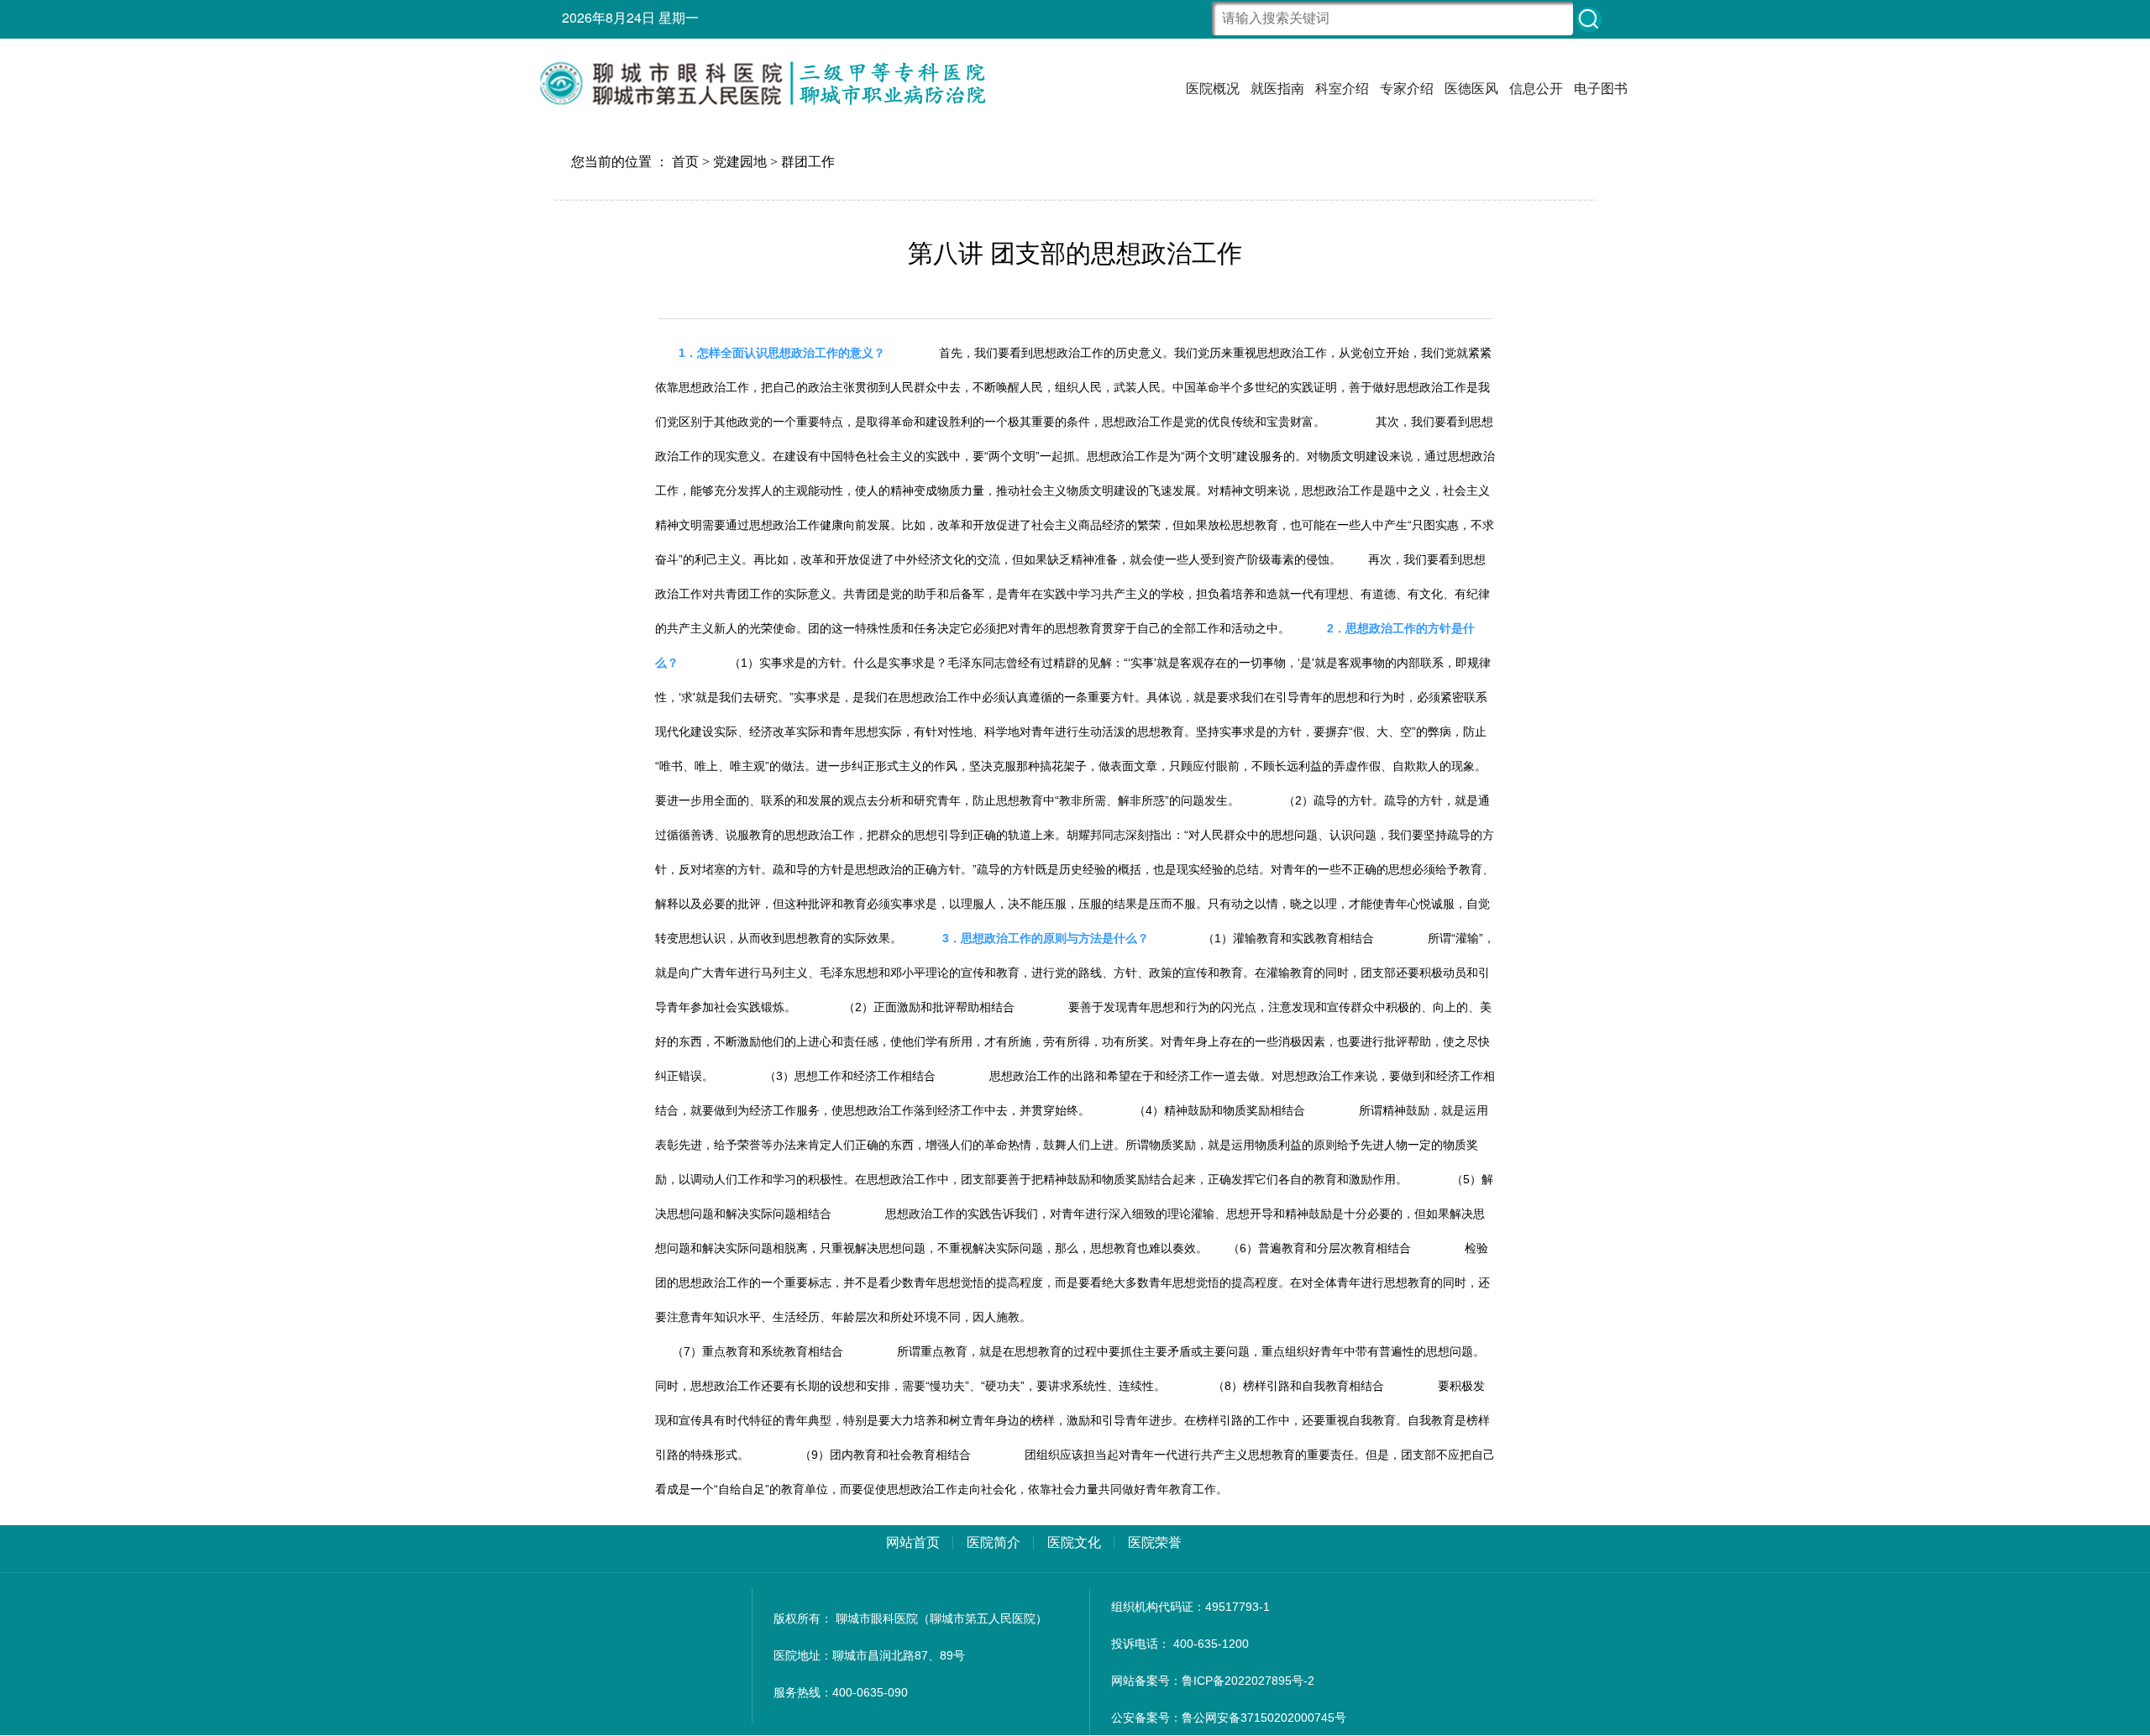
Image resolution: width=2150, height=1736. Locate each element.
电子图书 (1601, 88)
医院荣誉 (1155, 1542)
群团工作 (808, 162)
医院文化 (1074, 1542)
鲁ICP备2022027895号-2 (1248, 1681)
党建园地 (740, 162)
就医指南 (1277, 88)
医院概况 (1213, 88)
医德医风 (1471, 88)
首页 (685, 162)
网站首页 (913, 1542)
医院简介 (994, 1542)
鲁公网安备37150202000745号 (1264, 1718)
